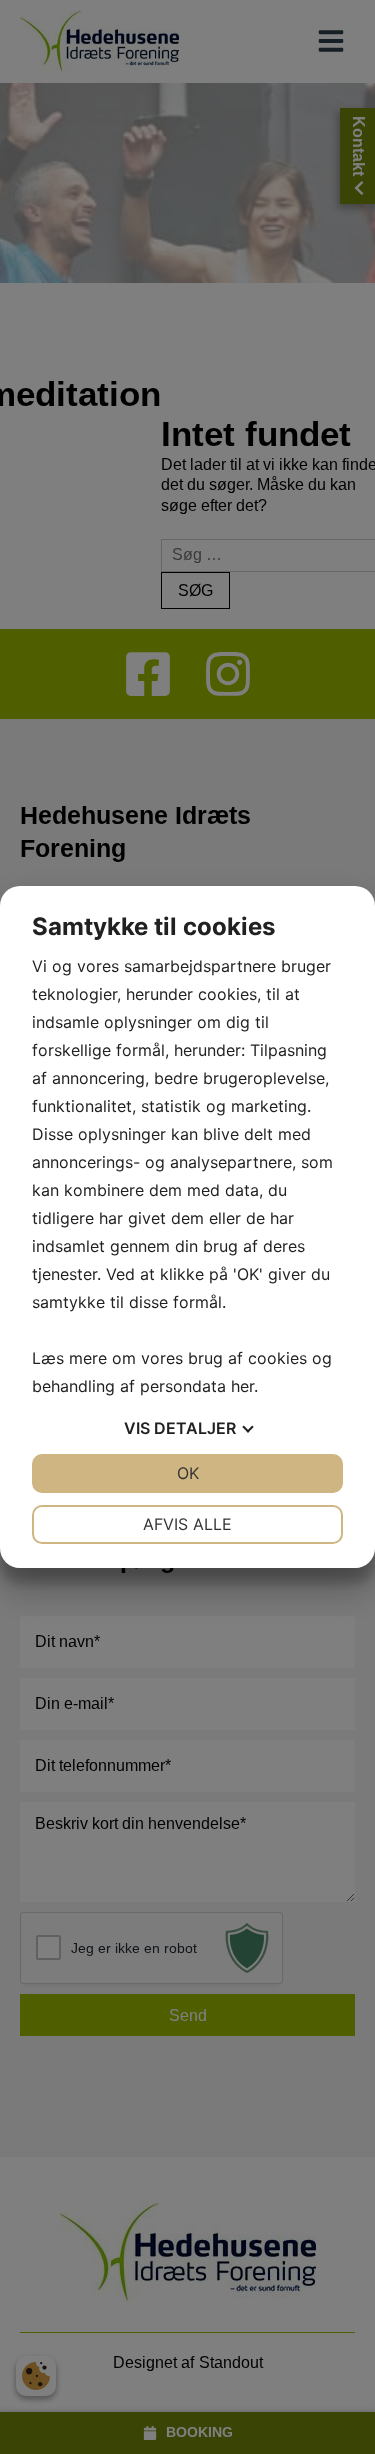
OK (188, 1473)
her (242, 1386)
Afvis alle (187, 1524)
